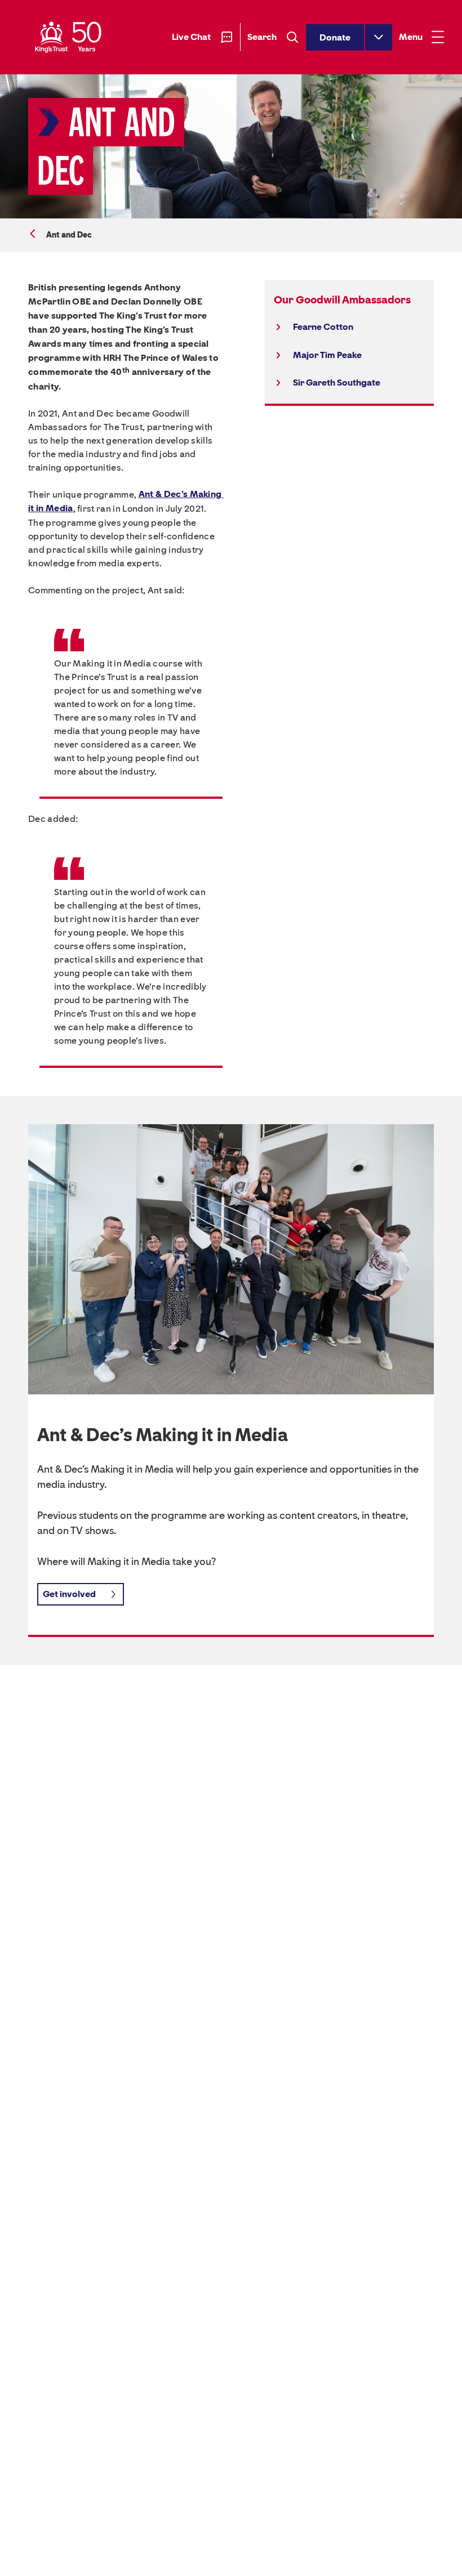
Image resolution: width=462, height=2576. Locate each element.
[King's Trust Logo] (68, 37)
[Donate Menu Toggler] (379, 37)
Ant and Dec (69, 235)
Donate (335, 37)
